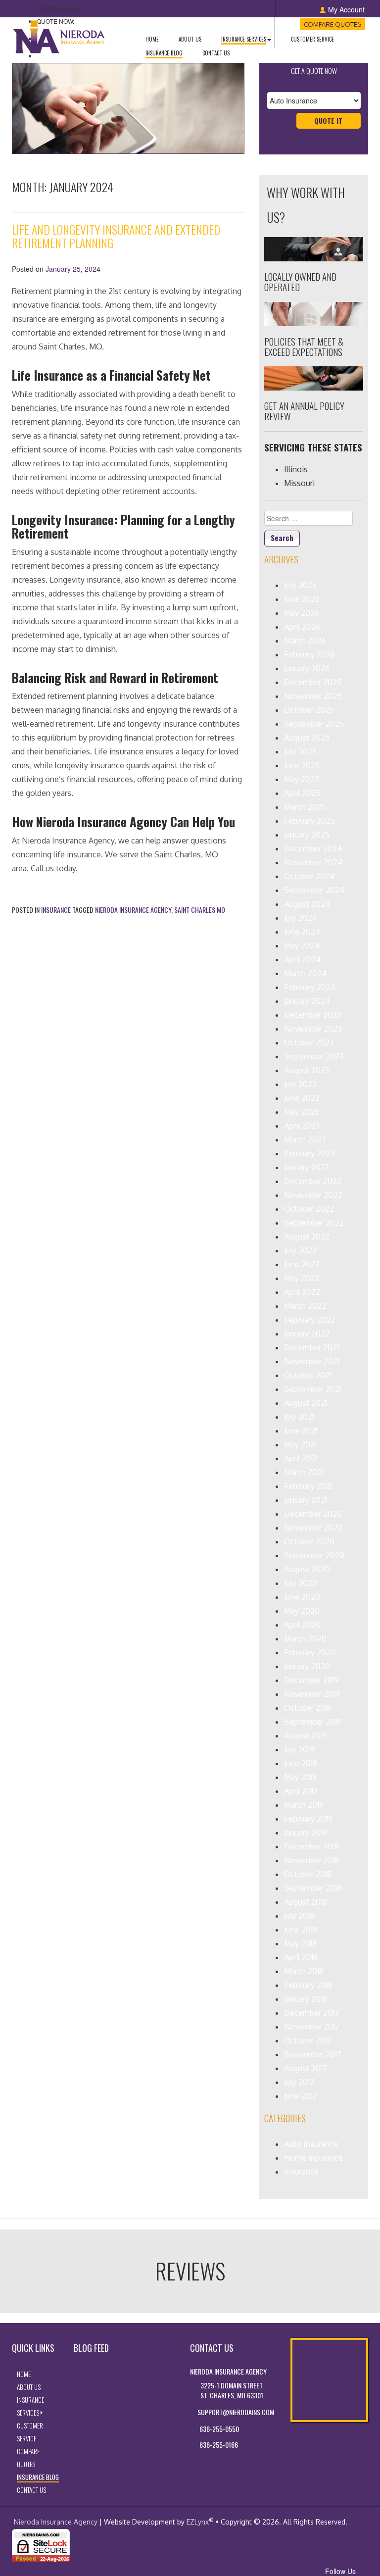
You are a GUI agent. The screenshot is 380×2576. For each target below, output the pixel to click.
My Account (346, 9)
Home (157, 39)
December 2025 (313, 682)
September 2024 (314, 890)
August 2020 (307, 1569)
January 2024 (307, 1001)
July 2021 (299, 1417)
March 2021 (304, 1472)
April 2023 (302, 1126)
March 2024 (305, 973)
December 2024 (313, 848)
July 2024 (301, 918)
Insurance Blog (169, 53)
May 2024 (302, 945)
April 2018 (301, 1957)
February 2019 (308, 1819)
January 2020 (307, 1666)
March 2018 (304, 1971)
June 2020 (302, 1597)
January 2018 (306, 1999)
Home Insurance (313, 2158)
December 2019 (311, 1680)
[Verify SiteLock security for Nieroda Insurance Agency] (41, 2545)
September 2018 (313, 1888)
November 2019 (312, 1694)
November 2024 (313, 862)
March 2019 (304, 1805)
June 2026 (302, 599)
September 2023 (314, 1056)
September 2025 (314, 724)
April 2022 (302, 1292)
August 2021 (306, 1403)
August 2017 (306, 2068)
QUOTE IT (337, 120)
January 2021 (306, 1500)
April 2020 (302, 1625)
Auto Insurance (311, 2144)
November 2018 (312, 1860)
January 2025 (307, 835)
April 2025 (302, 793)
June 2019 (301, 1763)
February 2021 (308, 1486)
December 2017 (311, 2013)
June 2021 (301, 1431)
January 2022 (307, 1334)
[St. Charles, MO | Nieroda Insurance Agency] (60, 35)
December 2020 (313, 1514)
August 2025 (307, 738)
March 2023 (305, 1139)
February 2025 (309, 821)
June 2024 (302, 932)
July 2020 (301, 1583)
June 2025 (302, 765)
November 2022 (313, 1195)
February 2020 (310, 1652)
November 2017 (312, 2027)
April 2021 (301, 1458)
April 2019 (301, 1791)
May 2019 (300, 1777)
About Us (195, 39)
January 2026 (307, 668)
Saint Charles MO (200, 910)
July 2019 (299, 1749)
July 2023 (300, 1084)
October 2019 (308, 1708)
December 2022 (313, 1181)
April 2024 (302, 959)
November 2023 (313, 1029)
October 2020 (309, 1541)
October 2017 (308, 2040)
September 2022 (314, 1223)
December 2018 (311, 1846)
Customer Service (317, 39)
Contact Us (221, 53)
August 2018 (306, 1902)
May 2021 (300, 1444)
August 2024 (307, 904)
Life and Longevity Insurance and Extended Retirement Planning (116, 236)
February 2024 (310, 987)
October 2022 (309, 1209)
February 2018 (308, 1985)
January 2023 (307, 1167)
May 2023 (301, 1112)
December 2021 (311, 1347)
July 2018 (299, 1916)
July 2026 (300, 585)
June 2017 (301, 2096)
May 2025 (302, 779)
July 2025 (300, 751)
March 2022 (305, 1306)
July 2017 (299, 2082)
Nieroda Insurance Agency (133, 910)
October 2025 (309, 710)
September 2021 (313, 1389)
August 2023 (307, 1070)
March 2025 (305, 807)
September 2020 (314, 1555)
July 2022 (300, 1250)
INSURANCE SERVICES (251, 39)
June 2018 (301, 1930)
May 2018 (300, 1943)
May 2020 (302, 1611)
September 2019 (313, 1722)
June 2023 (302, 1098)
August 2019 (306, 1735)
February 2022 (309, 1320)
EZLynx (198, 2522)
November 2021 (312, 1361)
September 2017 (313, 2054)
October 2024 (309, 876)
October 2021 (308, 1375)
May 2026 (302, 613)
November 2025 (313, 696)
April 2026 (302, 627)
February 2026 (309, 654)
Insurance (56, 910)
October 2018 (308, 1874)
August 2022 (307, 1237)
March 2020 (305, 1638)
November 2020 (313, 1528)
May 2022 (302, 1278)
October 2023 (309, 1042)
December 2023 (312, 1015)
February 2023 (309, 1153)
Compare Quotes (334, 24)
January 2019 (306, 1833)
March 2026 (305, 641)
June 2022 (302, 1264)
